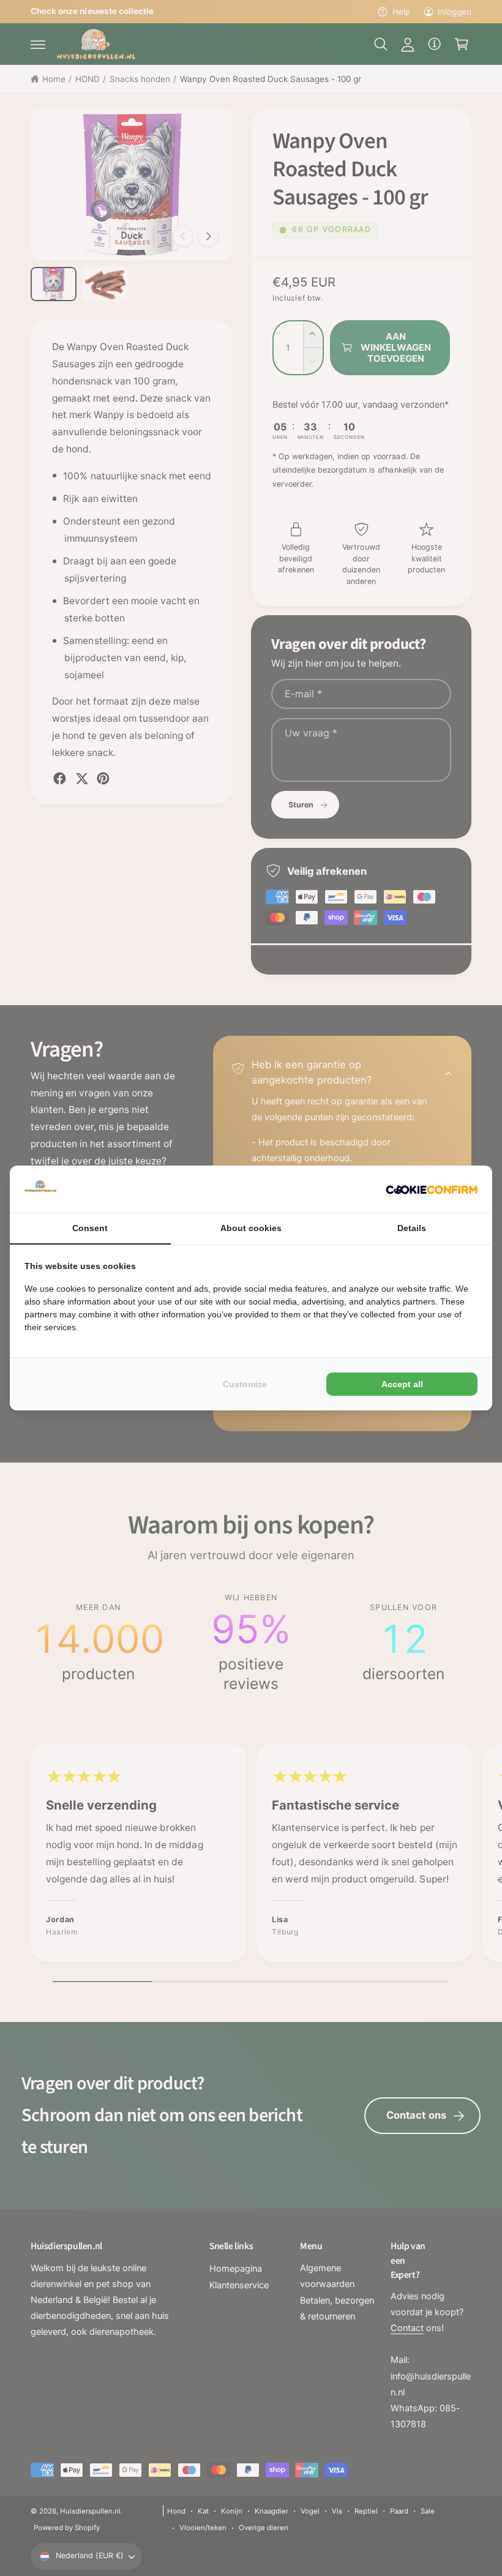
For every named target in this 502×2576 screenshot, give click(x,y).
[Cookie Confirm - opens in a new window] (432, 1189)
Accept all (402, 1384)
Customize (245, 1384)
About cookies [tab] (251, 1228)
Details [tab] (412, 1228)
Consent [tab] (90, 1228)
